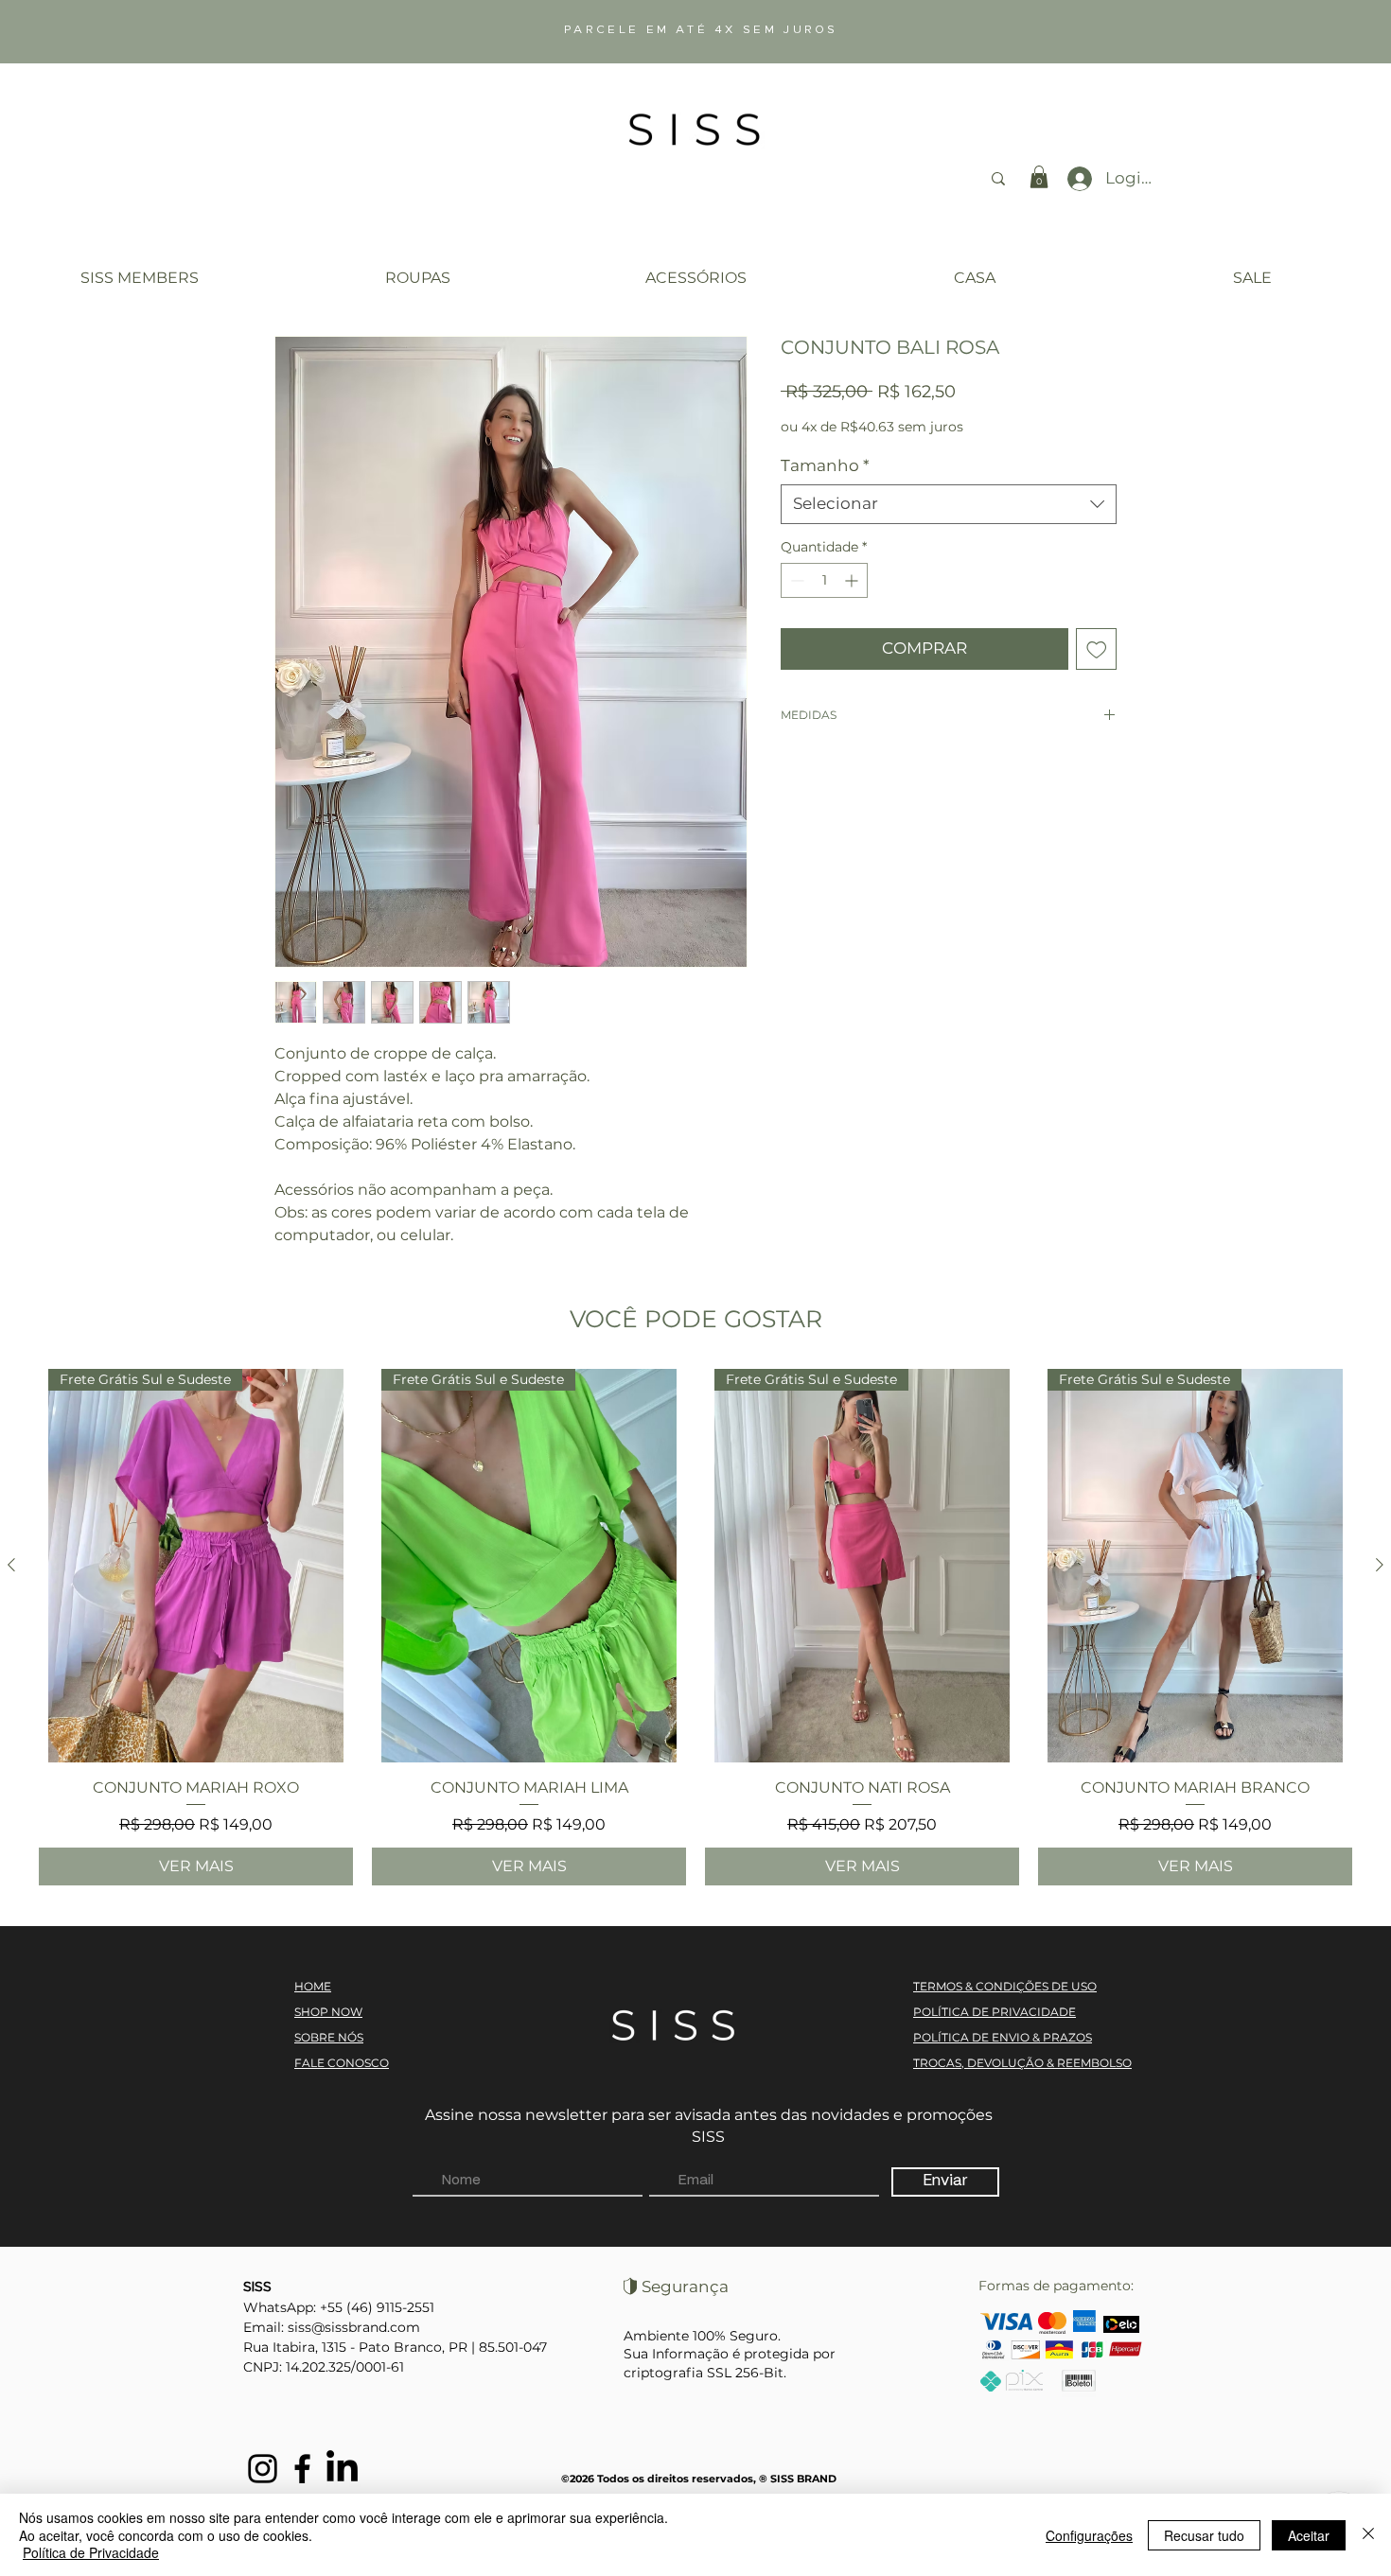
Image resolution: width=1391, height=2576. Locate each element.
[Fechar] (1368, 2535)
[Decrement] (795, 580)
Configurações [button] (1089, 2535)
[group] (695, 1627)
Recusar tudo (1204, 2535)
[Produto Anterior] (11, 1565)
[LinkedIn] (342, 2469)
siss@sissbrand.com (354, 2327)
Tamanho (825, 465)
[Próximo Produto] (1380, 1565)
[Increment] (853, 580)
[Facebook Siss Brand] (302, 2469)
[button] (1039, 177)
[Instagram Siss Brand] (263, 2469)
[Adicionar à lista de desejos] (1097, 649)
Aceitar (1309, 2535)
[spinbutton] (824, 580)
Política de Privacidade (91, 2552)
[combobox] (949, 504)
